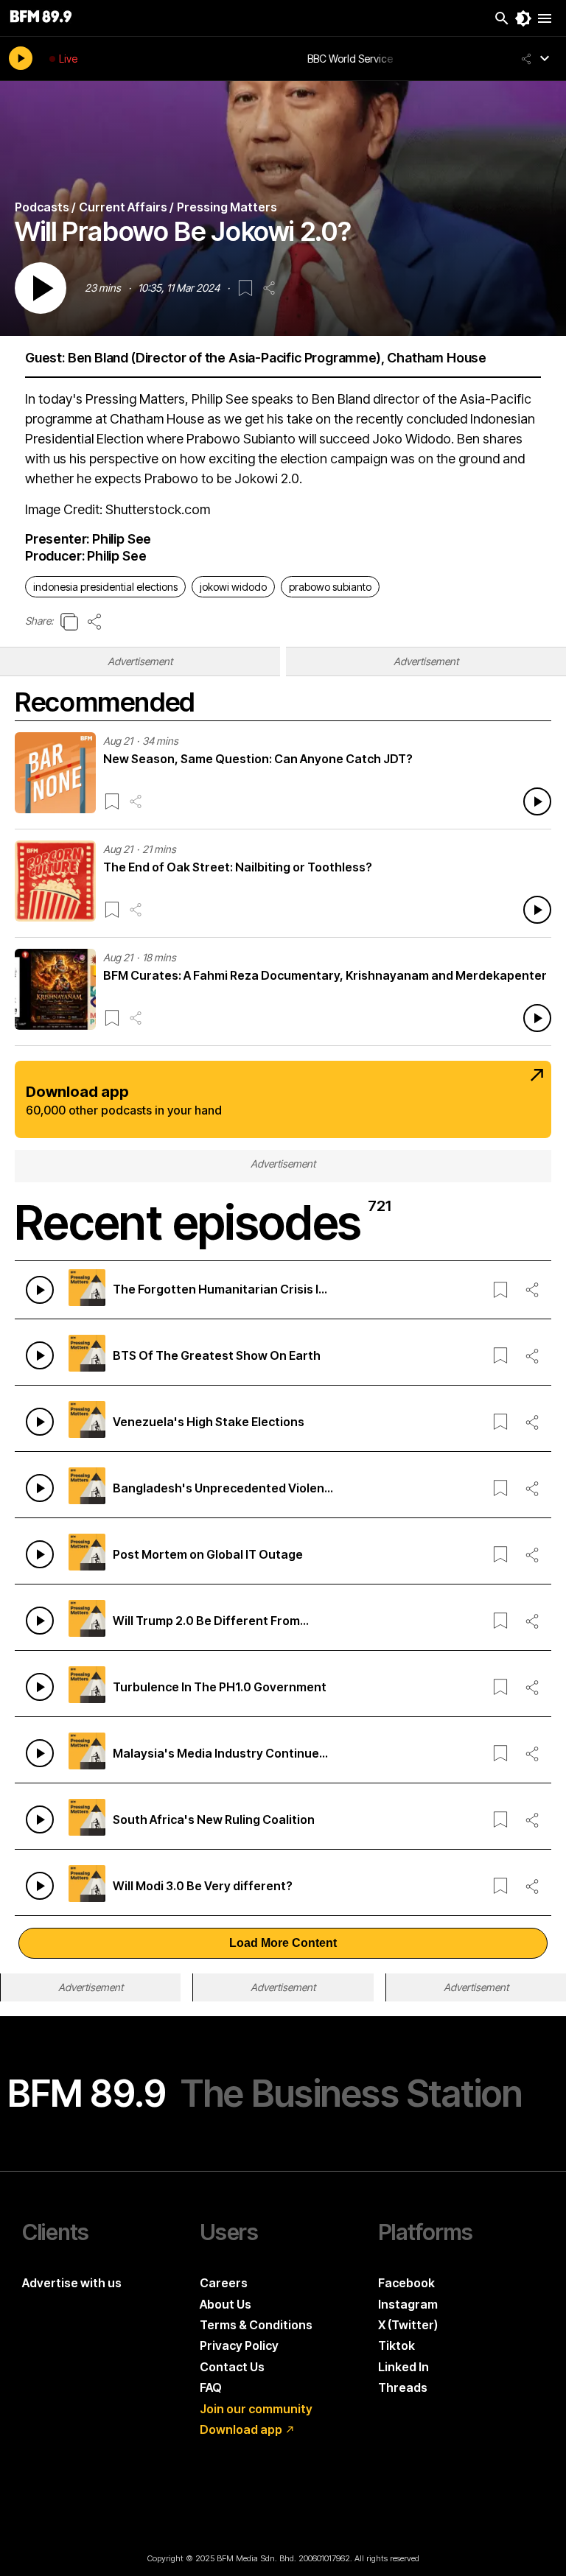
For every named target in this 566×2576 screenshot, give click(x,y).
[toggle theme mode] (523, 18)
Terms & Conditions (256, 2325)
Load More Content (283, 1943)
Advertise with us (72, 2283)
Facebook (406, 2283)
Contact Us (232, 2367)
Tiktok (396, 2345)
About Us (226, 2304)
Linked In (403, 2367)
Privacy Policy (239, 2345)
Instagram (408, 2304)
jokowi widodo (233, 587)
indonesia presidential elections (105, 587)
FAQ (211, 2387)
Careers (224, 2283)
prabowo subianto (330, 587)
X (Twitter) (408, 2325)
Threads (403, 2387)
